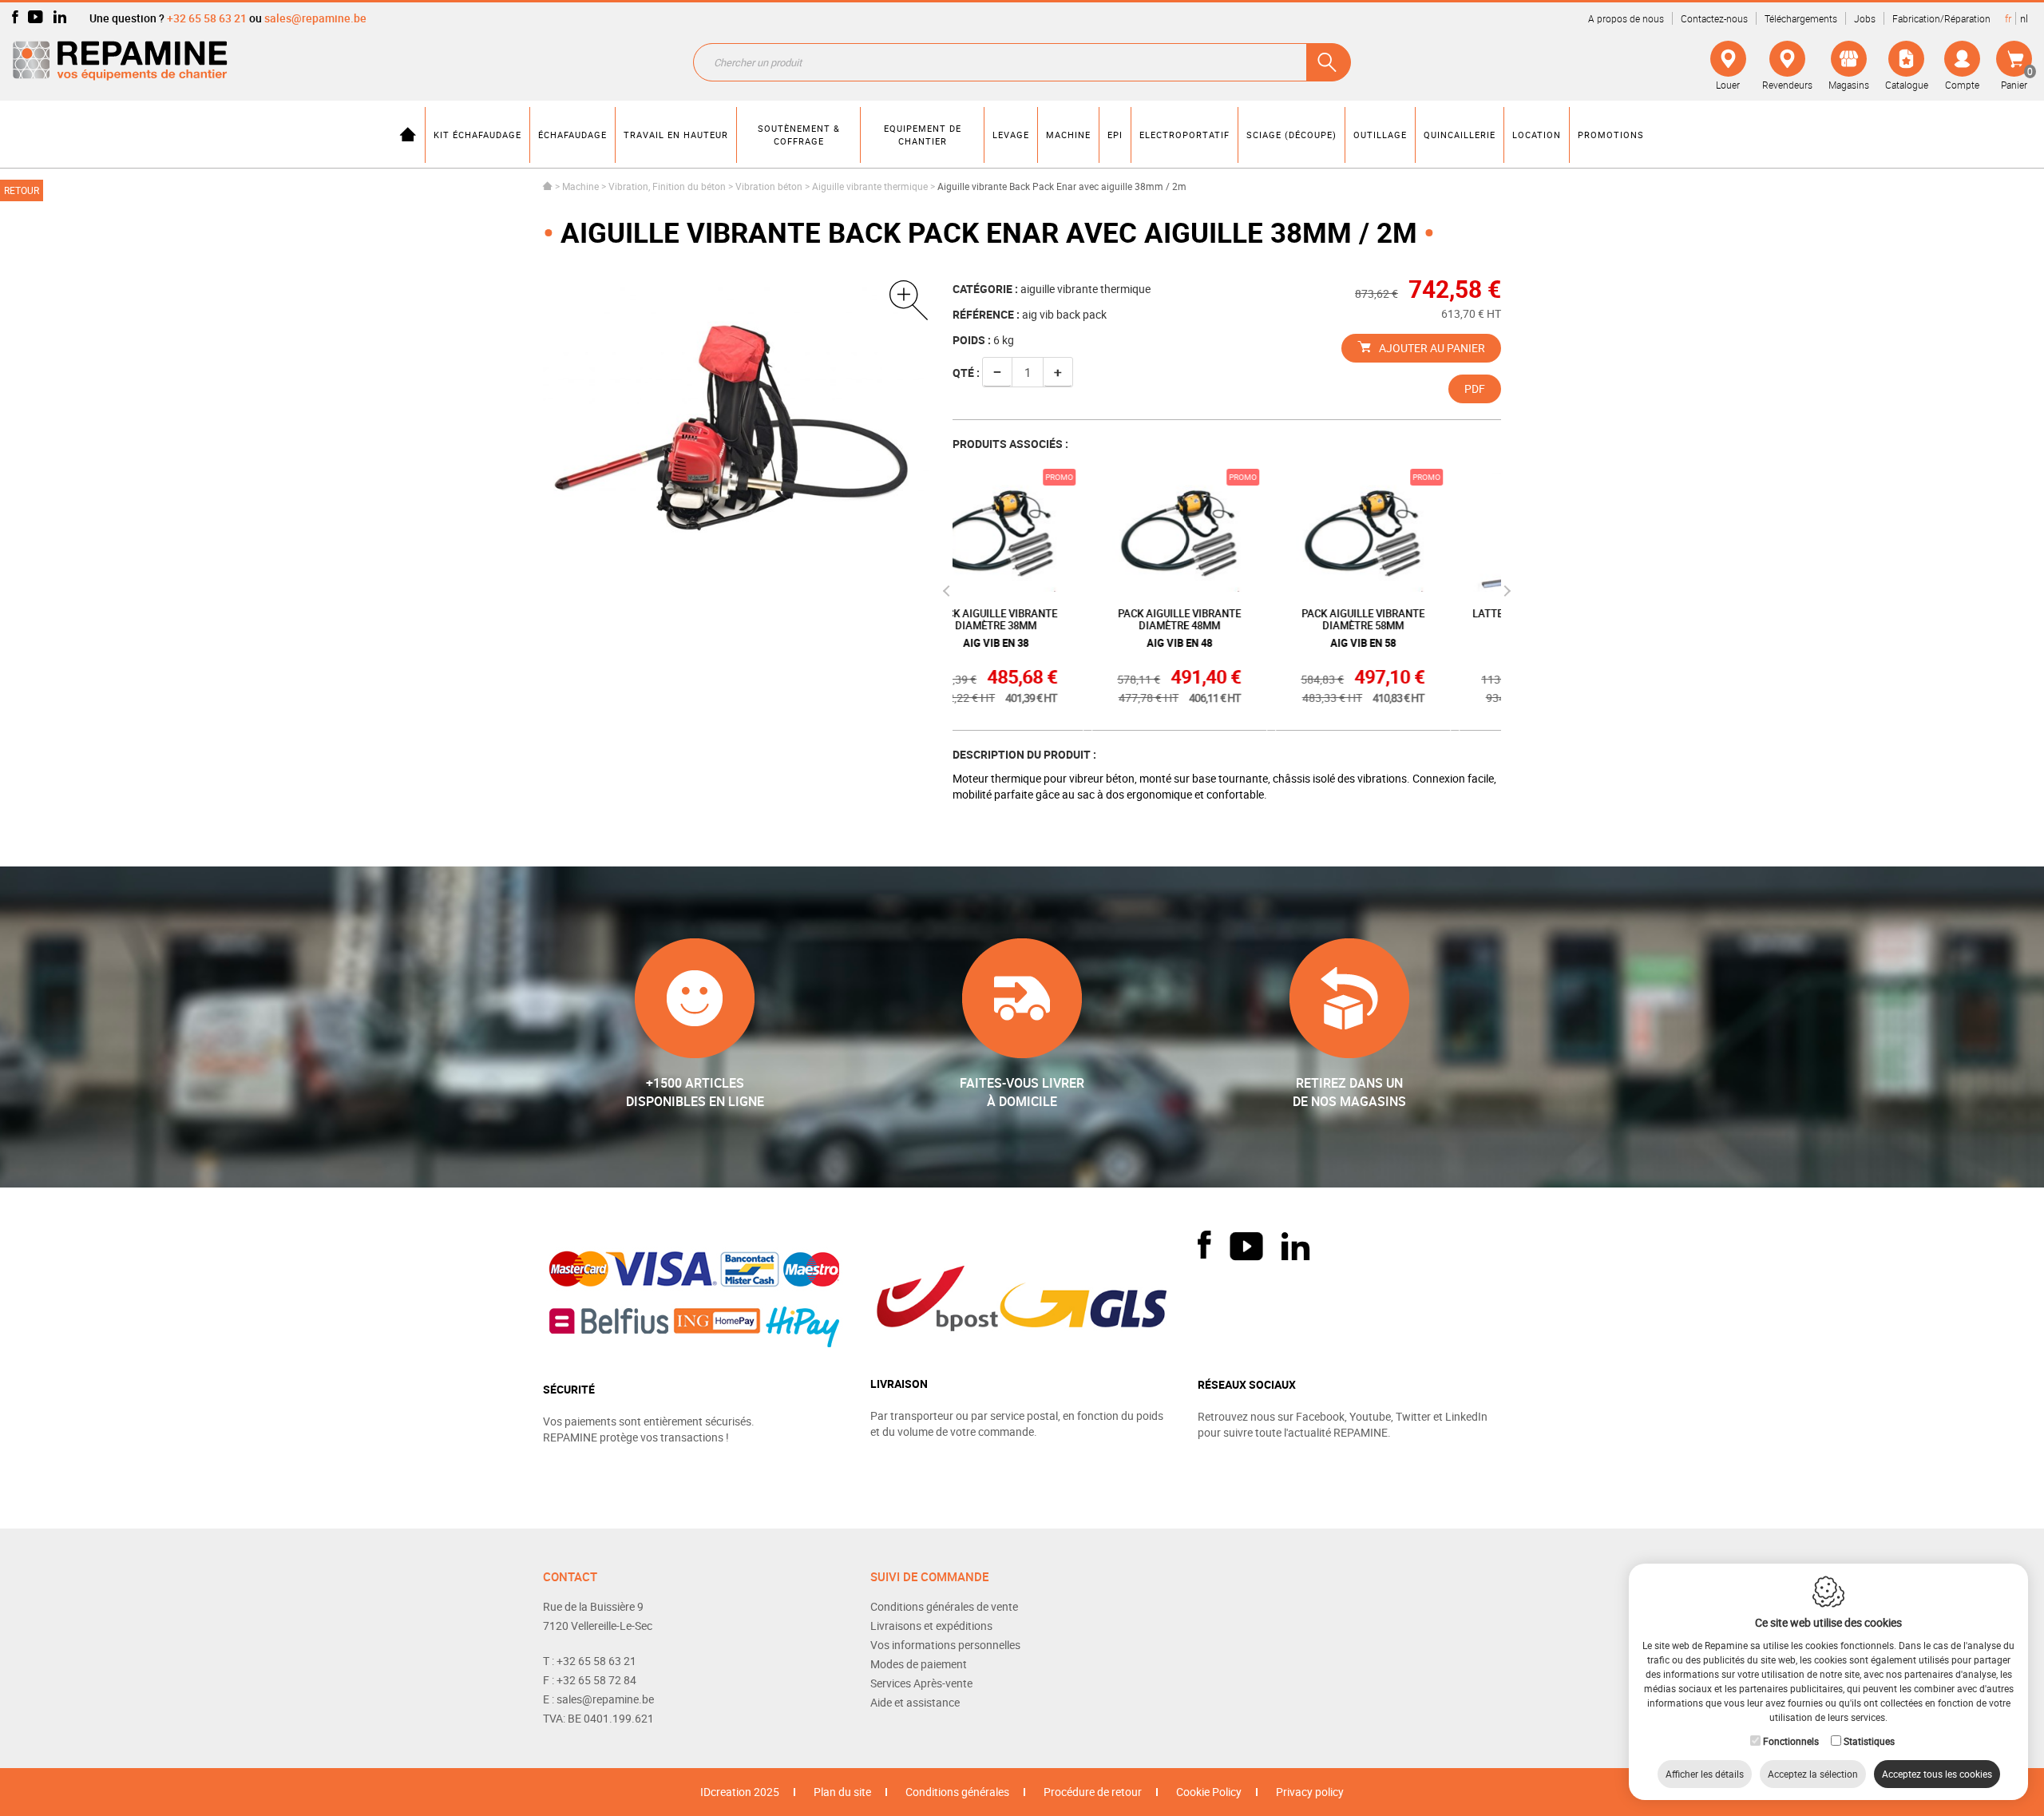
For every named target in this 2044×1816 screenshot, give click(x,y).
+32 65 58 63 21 (207, 18)
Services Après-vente (921, 1683)
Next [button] (1505, 591)
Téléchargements (1801, 18)
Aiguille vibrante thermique (870, 186)
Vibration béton (769, 186)
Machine (580, 186)
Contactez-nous (1714, 18)
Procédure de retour (1093, 1792)
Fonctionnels (1791, 1741)
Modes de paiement (919, 1664)
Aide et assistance (915, 1702)
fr (2008, 18)
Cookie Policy (1209, 1792)
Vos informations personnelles (945, 1645)
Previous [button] (948, 591)
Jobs (1865, 18)
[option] (736, 409)
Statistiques (1869, 1741)
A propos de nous (1626, 18)
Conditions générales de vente (944, 1606)
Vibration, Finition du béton (667, 186)
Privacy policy (1310, 1792)
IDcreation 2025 (740, 1792)
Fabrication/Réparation (1941, 18)
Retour (22, 190)
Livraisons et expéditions (931, 1626)
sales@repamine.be (315, 18)
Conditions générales (957, 1792)
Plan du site (842, 1792)
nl (2024, 18)
